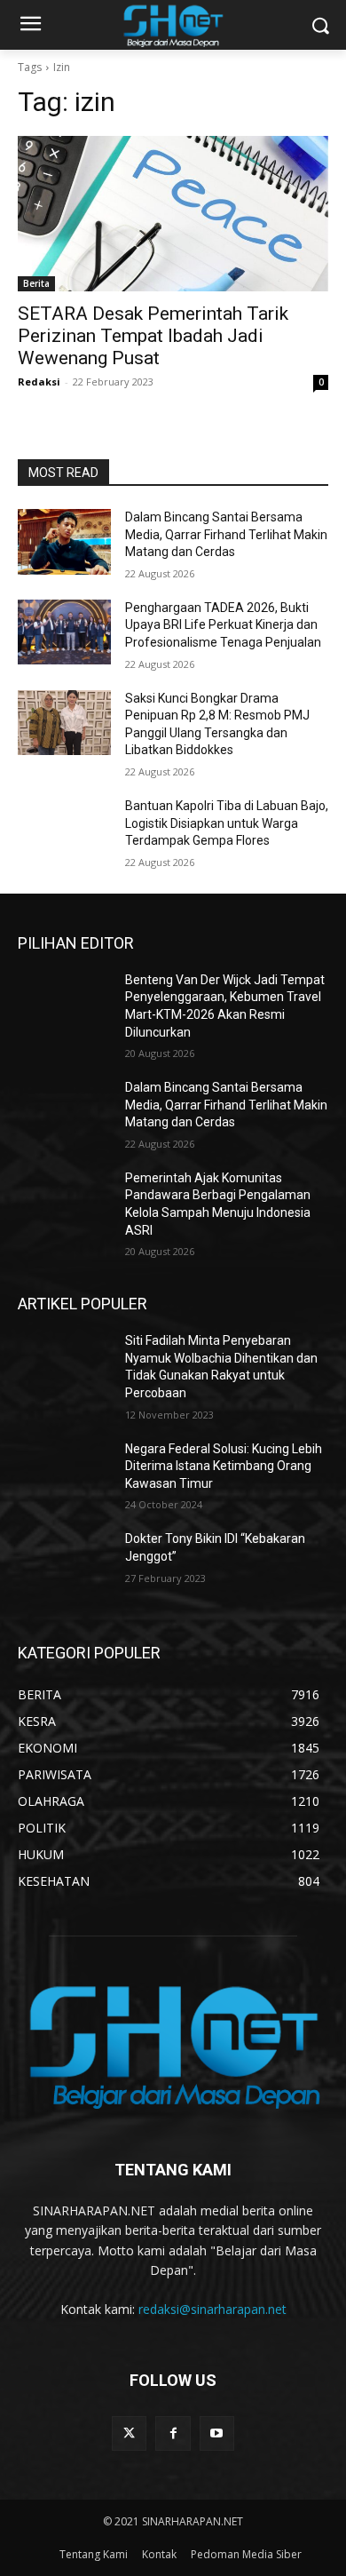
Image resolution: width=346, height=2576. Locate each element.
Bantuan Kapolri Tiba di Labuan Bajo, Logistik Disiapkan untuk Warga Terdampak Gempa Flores (227, 823)
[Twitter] (129, 2433)
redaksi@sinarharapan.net (212, 2309)
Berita (36, 283)
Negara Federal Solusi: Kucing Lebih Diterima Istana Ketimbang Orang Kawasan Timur (224, 1466)
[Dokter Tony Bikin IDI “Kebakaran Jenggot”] (64, 1563)
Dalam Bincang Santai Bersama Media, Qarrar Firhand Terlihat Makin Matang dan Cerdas (226, 534)
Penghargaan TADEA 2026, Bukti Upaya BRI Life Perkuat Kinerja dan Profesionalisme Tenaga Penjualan (223, 625)
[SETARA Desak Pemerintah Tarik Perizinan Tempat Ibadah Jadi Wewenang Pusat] (173, 214)
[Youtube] (217, 2433)
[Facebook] (173, 2433)
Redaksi (39, 382)
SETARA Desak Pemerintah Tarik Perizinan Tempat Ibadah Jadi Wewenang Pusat (153, 336)
